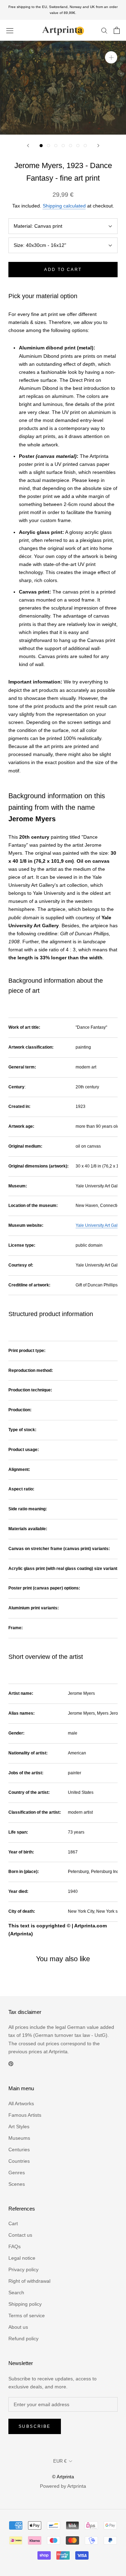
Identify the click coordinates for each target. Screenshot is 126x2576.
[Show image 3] (56, 146)
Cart (13, 2223)
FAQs (15, 2246)
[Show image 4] (63, 146)
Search (16, 2292)
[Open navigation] (10, 30)
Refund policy (23, 2339)
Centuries (19, 2150)
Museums (19, 2138)
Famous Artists (25, 2115)
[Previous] (28, 146)
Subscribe (35, 2426)
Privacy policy (23, 2269)
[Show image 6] (78, 146)
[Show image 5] (71, 146)
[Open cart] (117, 30)
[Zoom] (111, 57)
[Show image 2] (48, 146)
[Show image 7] (85, 146)
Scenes (17, 2184)
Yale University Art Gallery (100, 1225)
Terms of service (27, 2316)
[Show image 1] (41, 146)
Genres (17, 2173)
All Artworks (21, 2103)
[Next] (98, 146)
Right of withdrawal (29, 2281)
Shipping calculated (64, 206)
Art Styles (19, 2126)
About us (18, 2327)
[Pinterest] (11, 2064)
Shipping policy (25, 2304)
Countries (19, 2161)
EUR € (60, 2461)
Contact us (20, 2235)
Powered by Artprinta (63, 2486)
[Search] (104, 30)
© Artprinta (63, 2477)
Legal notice (22, 2258)
